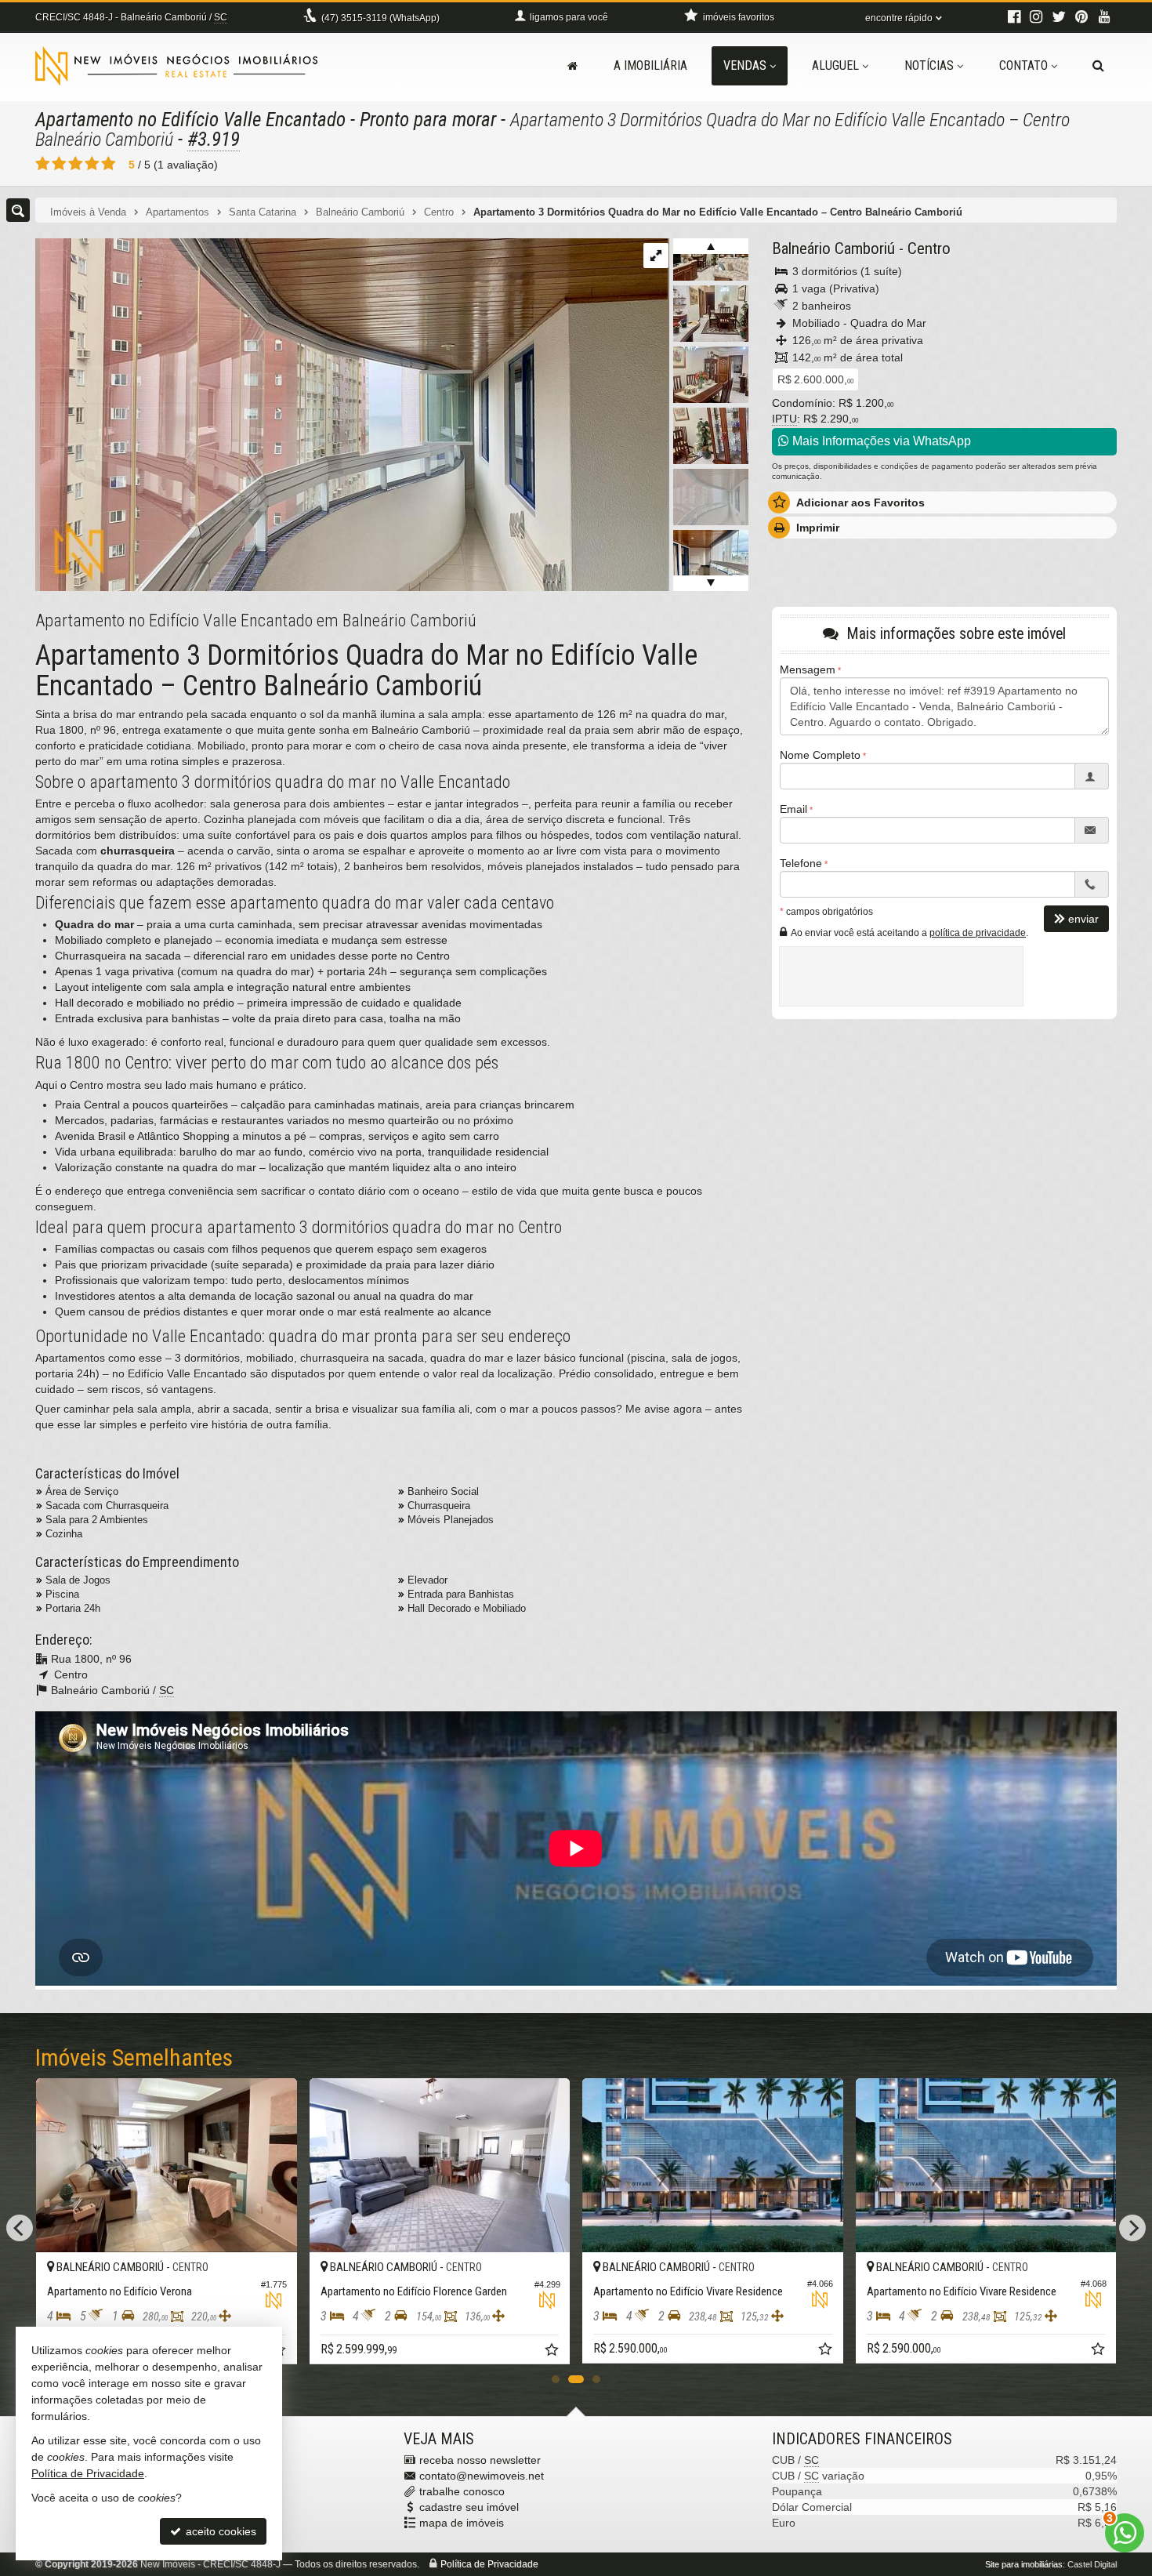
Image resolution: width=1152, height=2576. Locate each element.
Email (793, 809)
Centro (929, 249)
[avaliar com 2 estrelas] (59, 164)
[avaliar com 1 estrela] (43, 164)
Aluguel (835, 65)
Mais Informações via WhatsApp (880, 441)
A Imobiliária (650, 65)
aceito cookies (219, 2531)
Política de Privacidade (489, 2564)
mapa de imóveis (462, 2523)
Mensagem (808, 669)
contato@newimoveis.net (482, 2476)
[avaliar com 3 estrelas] (76, 164)
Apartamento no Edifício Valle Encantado (190, 120)
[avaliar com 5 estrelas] (109, 164)
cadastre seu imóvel (469, 2507)
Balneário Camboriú (833, 249)
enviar (1083, 919)
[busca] (1098, 66)
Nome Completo (820, 755)
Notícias (929, 65)
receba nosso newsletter (480, 2460)
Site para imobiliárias (1024, 2564)
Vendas (745, 65)
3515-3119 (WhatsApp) (380, 18)
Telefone (801, 863)
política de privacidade (978, 933)
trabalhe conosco (462, 2491)
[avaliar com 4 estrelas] (92, 164)
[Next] (1132, 2228)
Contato (1023, 65)
